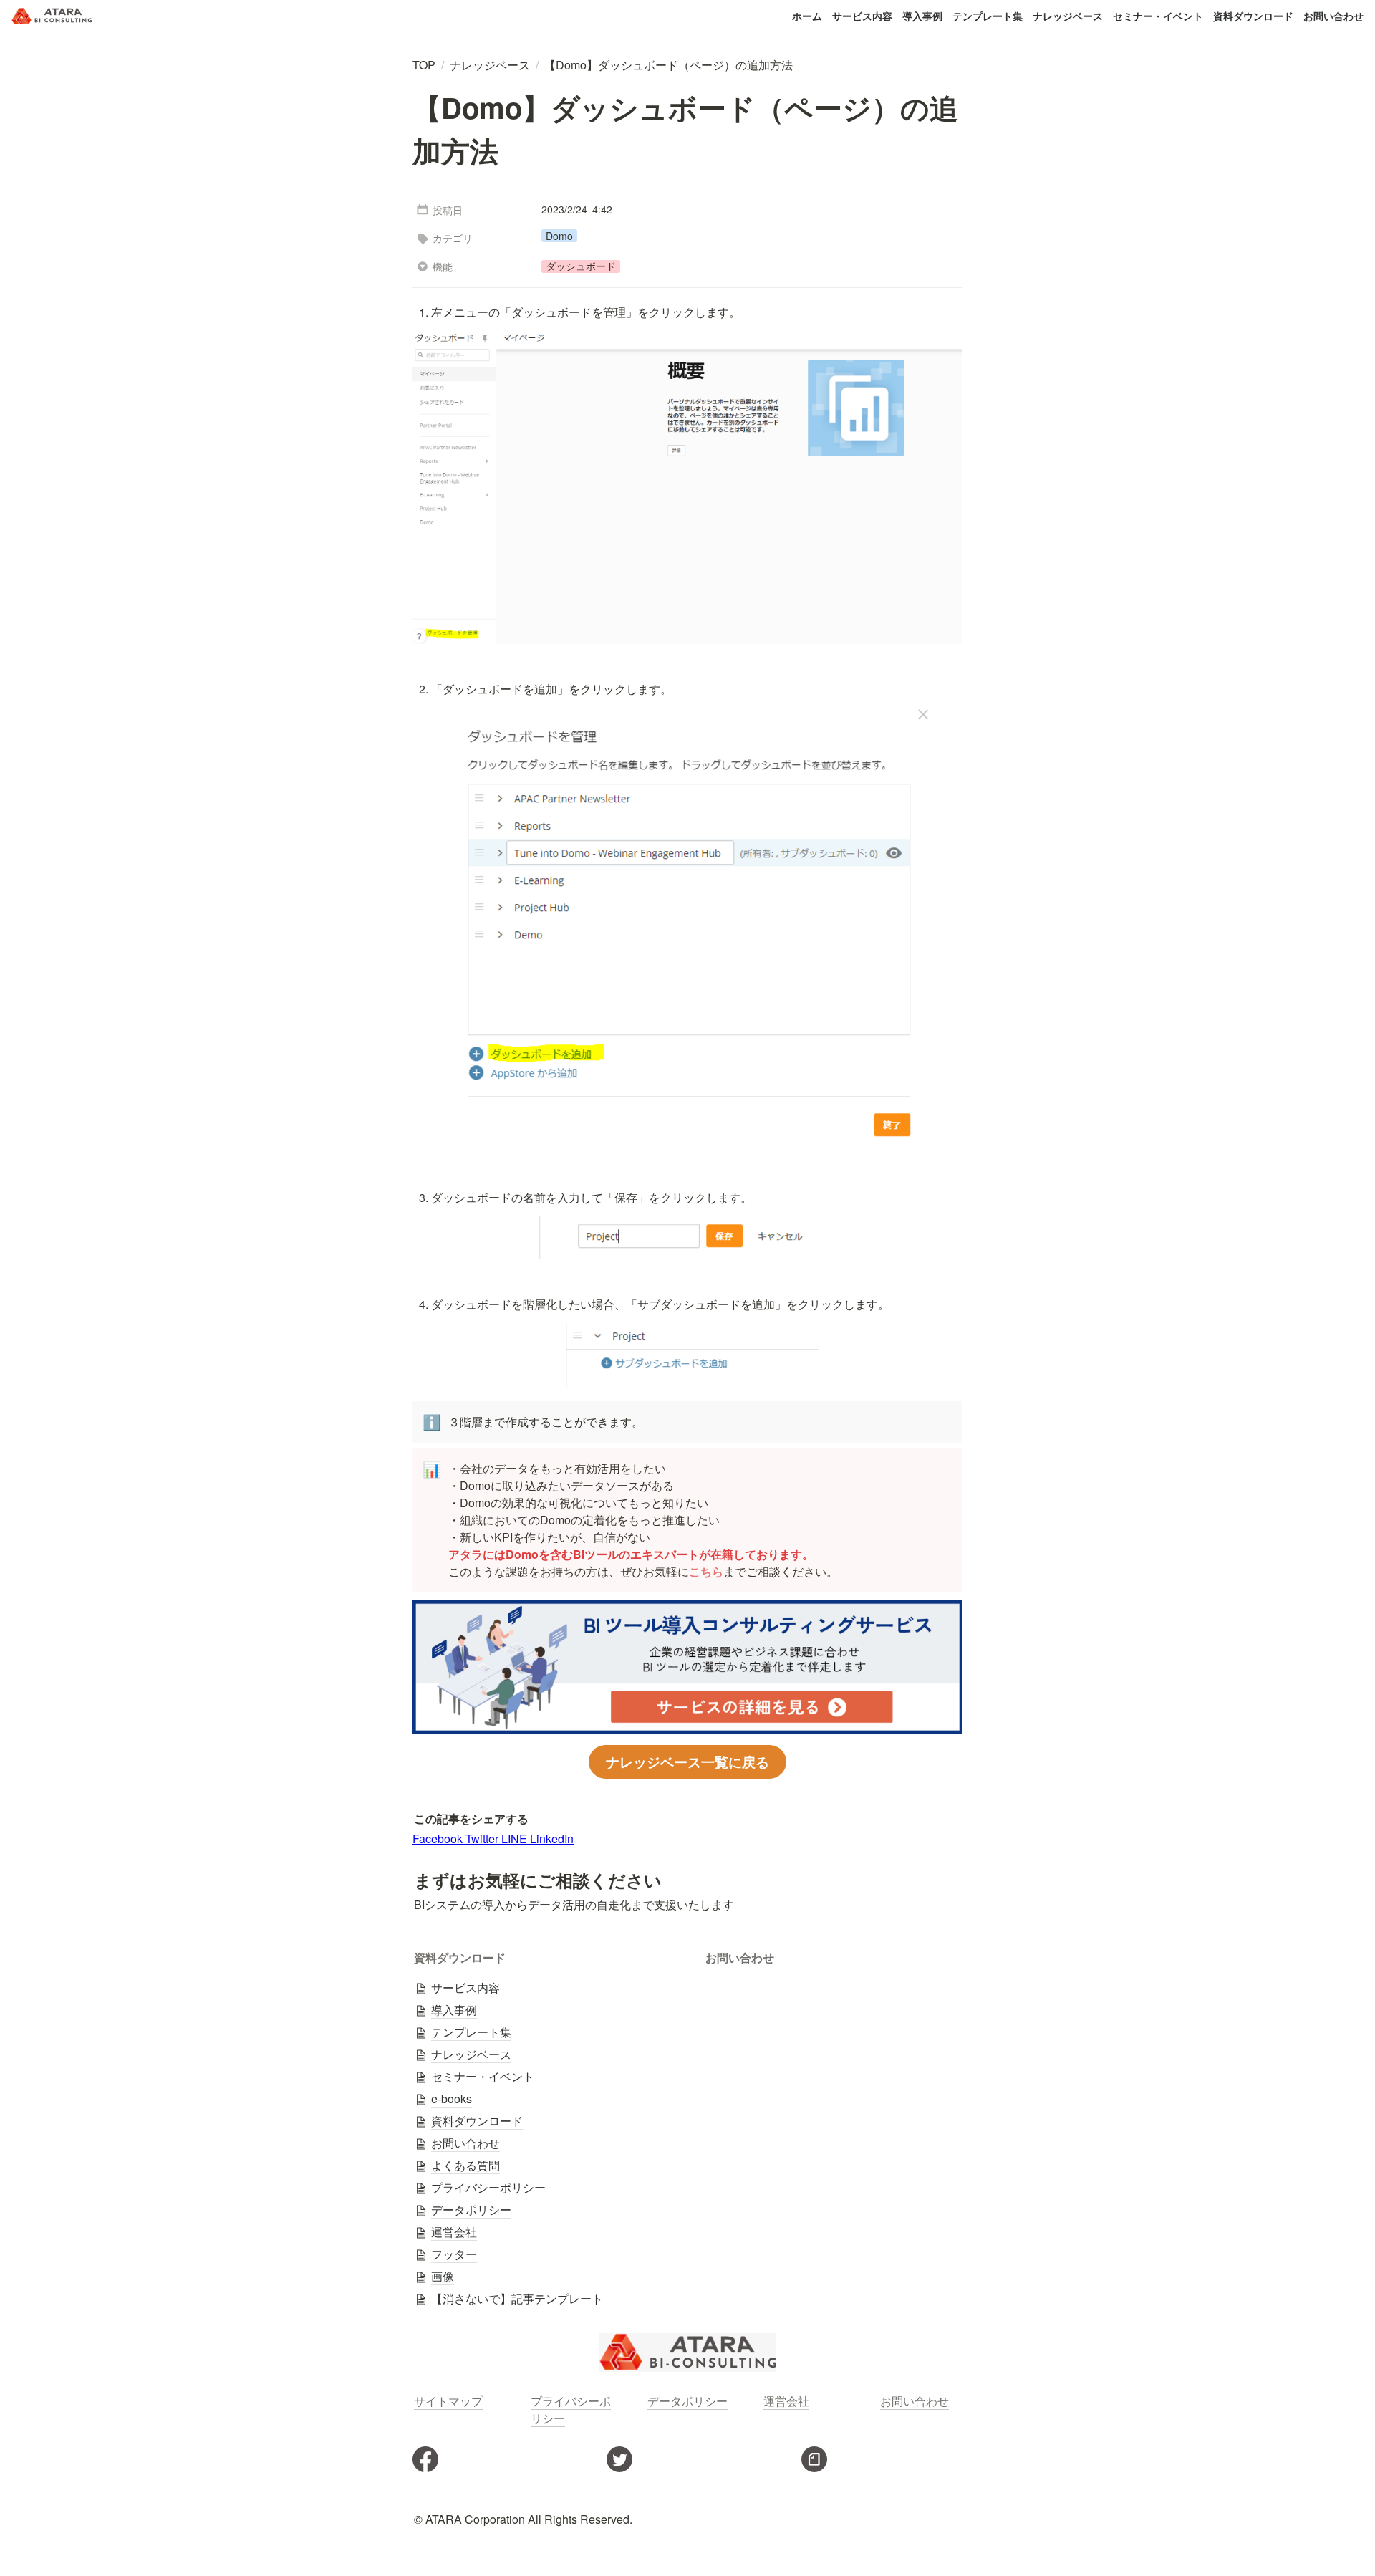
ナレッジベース (1068, 16)
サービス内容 (862, 16)
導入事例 (922, 16)
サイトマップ (448, 2401)
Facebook (439, 1839)
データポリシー (687, 2401)
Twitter (483, 1839)
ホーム (807, 16)
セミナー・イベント (1158, 16)
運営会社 (786, 2401)
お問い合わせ (1333, 16)
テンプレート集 (988, 16)
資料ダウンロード (1253, 16)
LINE (516, 1839)
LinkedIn (552, 1839)
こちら (706, 1571)
